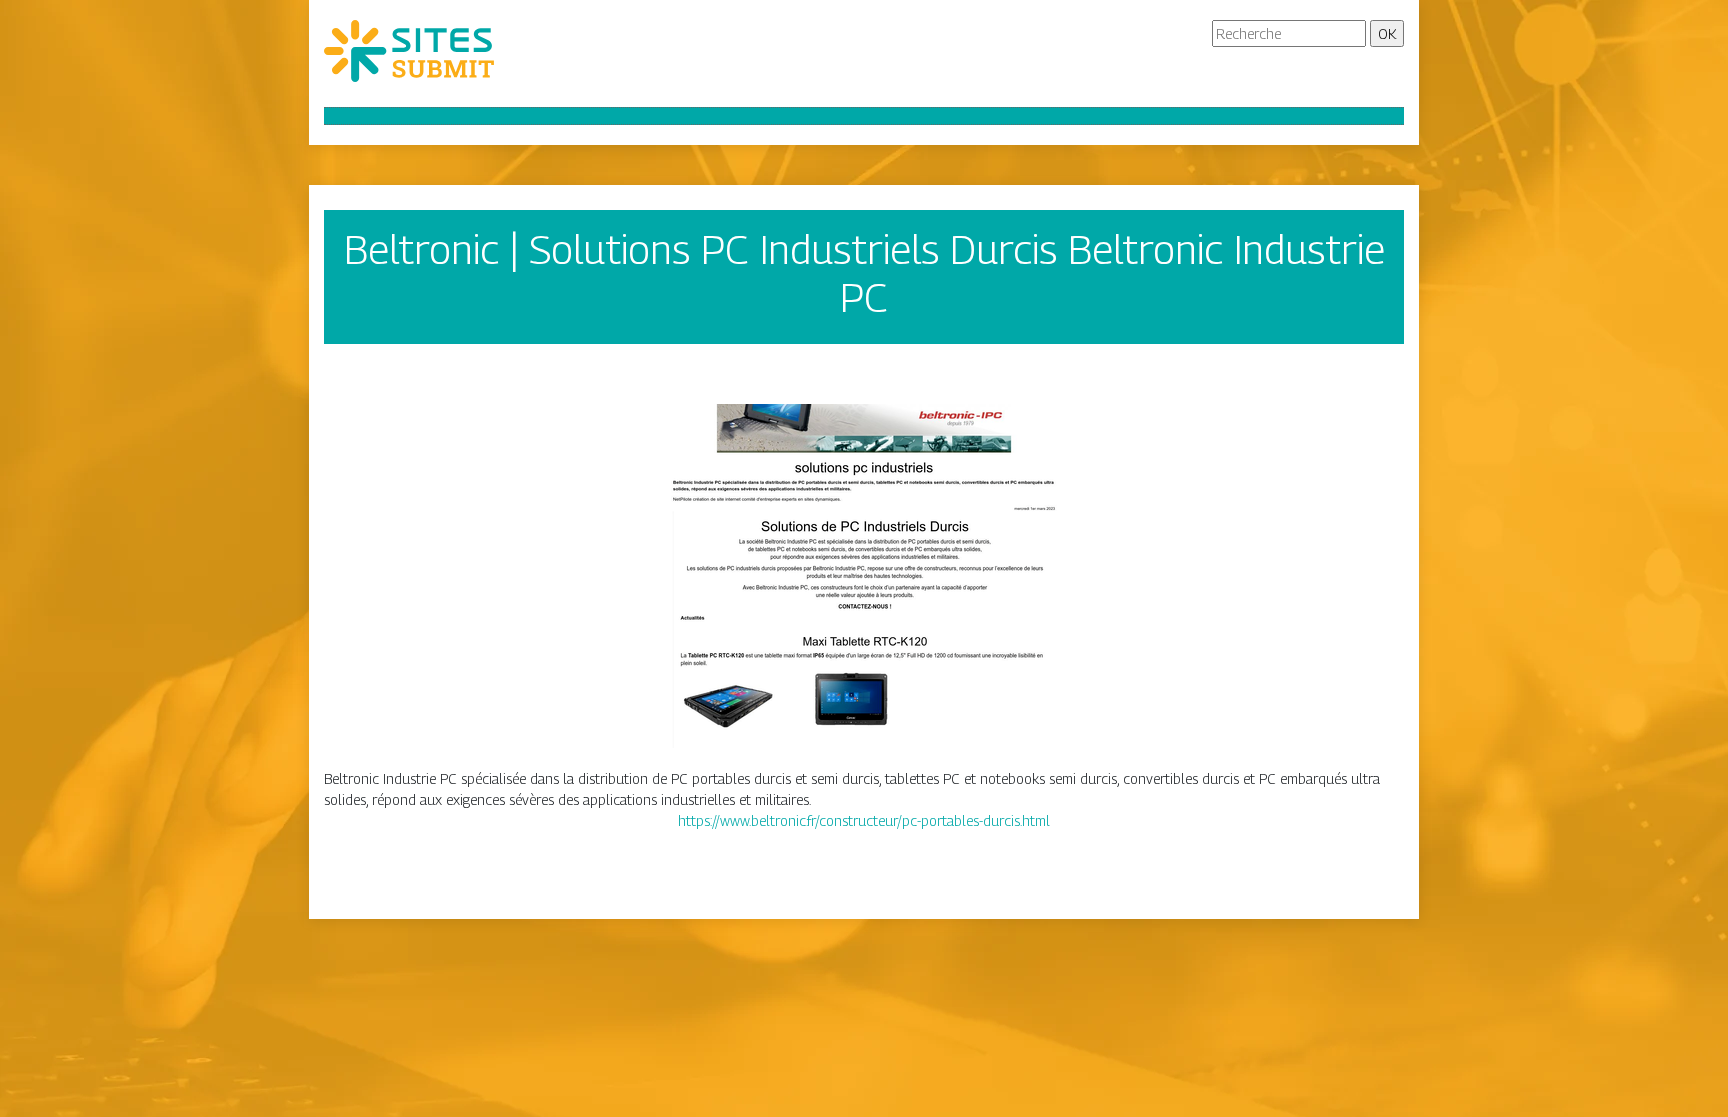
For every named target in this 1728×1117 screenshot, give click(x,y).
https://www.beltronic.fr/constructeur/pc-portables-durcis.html (864, 820)
